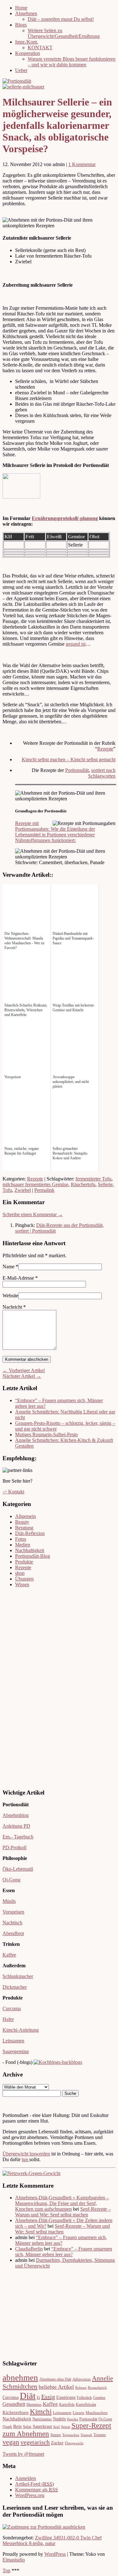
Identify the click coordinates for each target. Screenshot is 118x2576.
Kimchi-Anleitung (21, 2030)
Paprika (73, 2419)
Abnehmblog (16, 1815)
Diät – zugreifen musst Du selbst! (61, 19)
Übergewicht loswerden (26, 2154)
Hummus (34, 2405)
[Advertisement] (21, 1687)
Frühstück (84, 2398)
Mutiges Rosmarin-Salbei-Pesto (46, 1434)
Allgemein (25, 1516)
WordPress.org (30, 2495)
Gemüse (99, 2398)
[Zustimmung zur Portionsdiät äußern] (44, 2527)
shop (20, 1573)
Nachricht (14, 1307)
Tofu (7, 1190)
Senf (56, 2427)
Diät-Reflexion (30, 1533)
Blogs (21, 25)
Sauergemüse (16, 2051)
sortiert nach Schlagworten (102, 773)
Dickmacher (15, 1987)
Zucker (57, 2443)
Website (10, 1296)
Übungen (24, 1579)
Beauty (22, 1522)
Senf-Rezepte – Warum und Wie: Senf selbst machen (63, 2212)
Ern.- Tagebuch (18, 1837)
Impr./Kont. (27, 42)
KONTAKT (40, 48)
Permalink (44, 1190)
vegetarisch (35, 2442)
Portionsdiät (77, 770)
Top (6, 2570)
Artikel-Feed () (34, 2484)
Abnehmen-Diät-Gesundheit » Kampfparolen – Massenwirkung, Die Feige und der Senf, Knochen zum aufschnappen (62, 2203)
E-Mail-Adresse (18, 1278)
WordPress (55, 2554)
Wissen (22, 1584)
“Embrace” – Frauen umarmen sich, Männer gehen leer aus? (61, 2240)
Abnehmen (26, 13)
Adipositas (81, 2379)
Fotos (21, 1539)
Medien (23, 1545)
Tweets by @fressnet (23, 2454)
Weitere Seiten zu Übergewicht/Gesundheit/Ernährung (64, 33)
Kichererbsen (16, 2412)
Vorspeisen (13, 1912)
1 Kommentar (82, 164)
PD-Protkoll (14, 1847)
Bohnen (81, 2388)
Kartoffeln (67, 2405)
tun (25, 2159)
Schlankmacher (18, 1976)
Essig (48, 2397)
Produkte (24, 1562)
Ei (38, 2398)
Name (8, 1267)
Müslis (9, 1901)
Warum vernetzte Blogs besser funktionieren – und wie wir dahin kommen (72, 62)
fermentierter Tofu (93, 1179)
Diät (28, 2396)
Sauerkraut (42, 2427)
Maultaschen (97, 2413)
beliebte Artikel (56, 2387)
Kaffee (9, 1955)
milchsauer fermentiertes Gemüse (35, 1184)
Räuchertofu (83, 1184)
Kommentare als (37, 2490)
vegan (11, 2442)
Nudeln (59, 2419)
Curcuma (12, 2008)
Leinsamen (13, 2041)
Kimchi (41, 2412)
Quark (7, 2427)
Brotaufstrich (97, 2388)
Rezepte (105, 749)
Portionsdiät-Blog (33, 1556)
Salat (27, 2427)
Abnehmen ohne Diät (55, 2379)
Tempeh (86, 2435)
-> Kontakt (13, 1492)
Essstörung (66, 2397)
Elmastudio (14, 2560)
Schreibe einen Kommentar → (33, 1214)
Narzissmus (42, 2419)
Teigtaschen (71, 2435)
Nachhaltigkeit (30, 1550)
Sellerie (105, 1184)
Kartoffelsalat (86, 2405)
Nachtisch (12, 1923)
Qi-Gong (11, 1880)
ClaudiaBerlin (29, 2249)
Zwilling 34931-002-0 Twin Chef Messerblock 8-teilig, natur (52, 2540)
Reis (17, 2426)
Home (21, 8)
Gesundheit (14, 2404)
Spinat (66, 2427)
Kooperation (28, 53)
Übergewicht (74, 2443)
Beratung (24, 1528)
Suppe (56, 2435)
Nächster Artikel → (22, 1376)
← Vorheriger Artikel (24, 1370)
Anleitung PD (16, 1826)
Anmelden (25, 2478)
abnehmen (20, 2378)
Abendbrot (13, 1933)
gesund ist (76, 644)
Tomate (100, 2435)
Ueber (21, 70)
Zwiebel (23, 1190)
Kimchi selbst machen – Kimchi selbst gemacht (69, 759)
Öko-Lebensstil (18, 1869)
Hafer (8, 2019)
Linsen (79, 2413)
